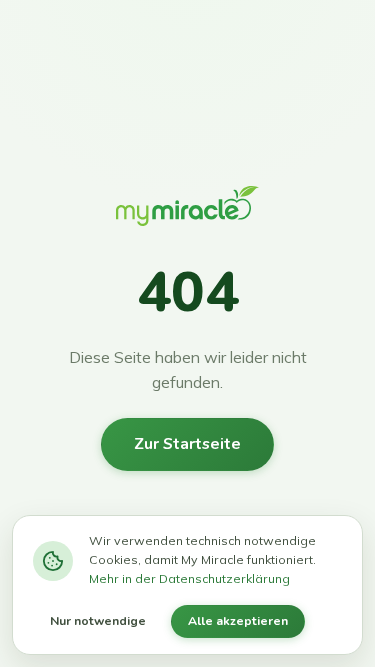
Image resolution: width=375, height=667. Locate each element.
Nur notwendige (98, 621)
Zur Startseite (187, 444)
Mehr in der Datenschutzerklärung (189, 578)
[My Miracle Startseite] (188, 211)
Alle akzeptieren (238, 621)
